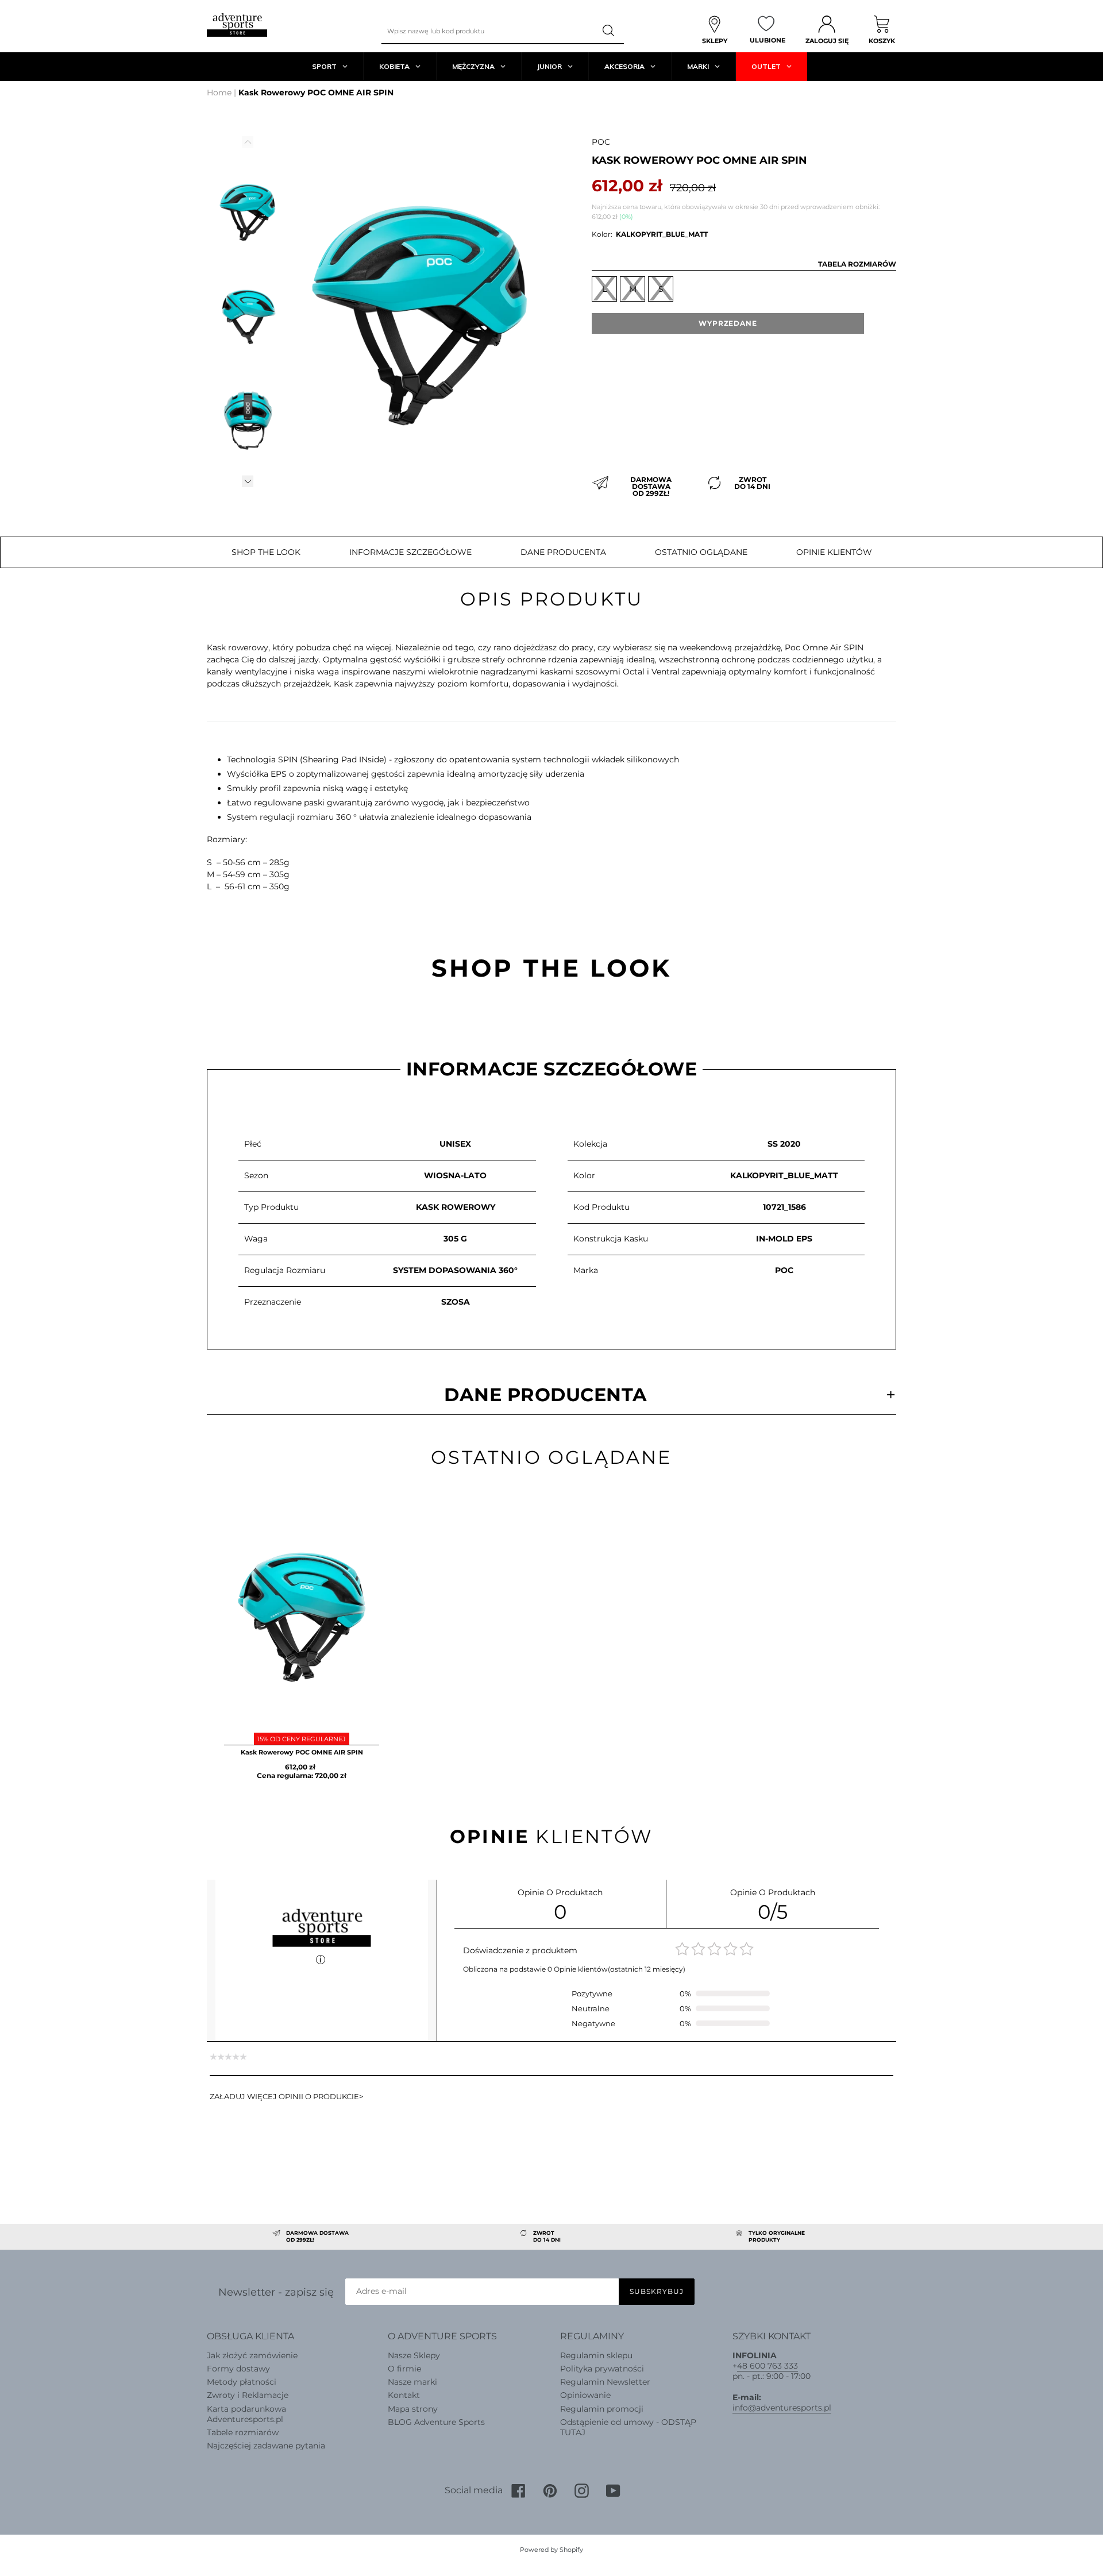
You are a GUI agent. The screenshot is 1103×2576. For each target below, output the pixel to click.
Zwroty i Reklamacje (248, 2395)
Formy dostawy (238, 2369)
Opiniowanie (585, 2395)
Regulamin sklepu (596, 2355)
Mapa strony (413, 2409)
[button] (248, 481)
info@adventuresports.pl (782, 2408)
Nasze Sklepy (414, 2355)
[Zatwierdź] (610, 31)
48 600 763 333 (768, 2366)
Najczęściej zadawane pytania (266, 2446)
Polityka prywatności (602, 2369)
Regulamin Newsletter (605, 2382)
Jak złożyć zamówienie (252, 2355)
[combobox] (488, 31)
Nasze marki (412, 2382)
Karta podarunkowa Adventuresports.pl (246, 2414)
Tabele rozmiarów (243, 2432)
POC (601, 142)
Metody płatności (242, 2382)
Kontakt (404, 2395)
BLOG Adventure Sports (436, 2422)
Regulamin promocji (602, 2409)
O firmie (404, 2369)
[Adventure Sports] (237, 25)
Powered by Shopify (551, 2550)
